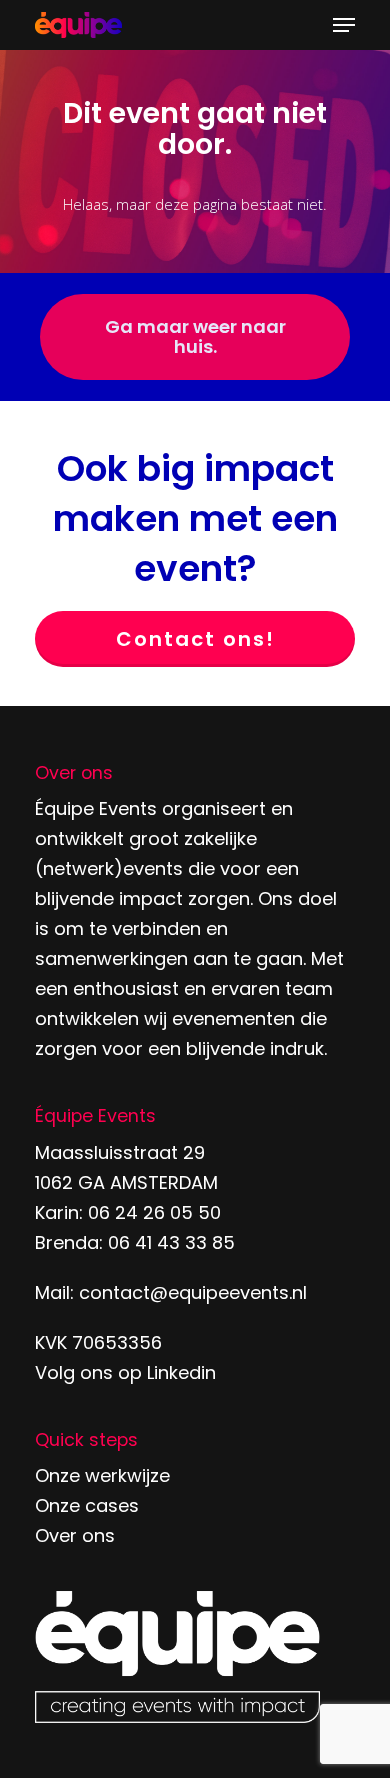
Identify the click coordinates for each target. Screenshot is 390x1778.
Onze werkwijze (102, 1475)
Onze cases (87, 1505)
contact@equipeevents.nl (193, 1292)
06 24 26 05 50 (154, 1212)
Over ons (75, 1535)
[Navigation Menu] (344, 25)
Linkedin (181, 1372)
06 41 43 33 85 (171, 1242)
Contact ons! (195, 639)
